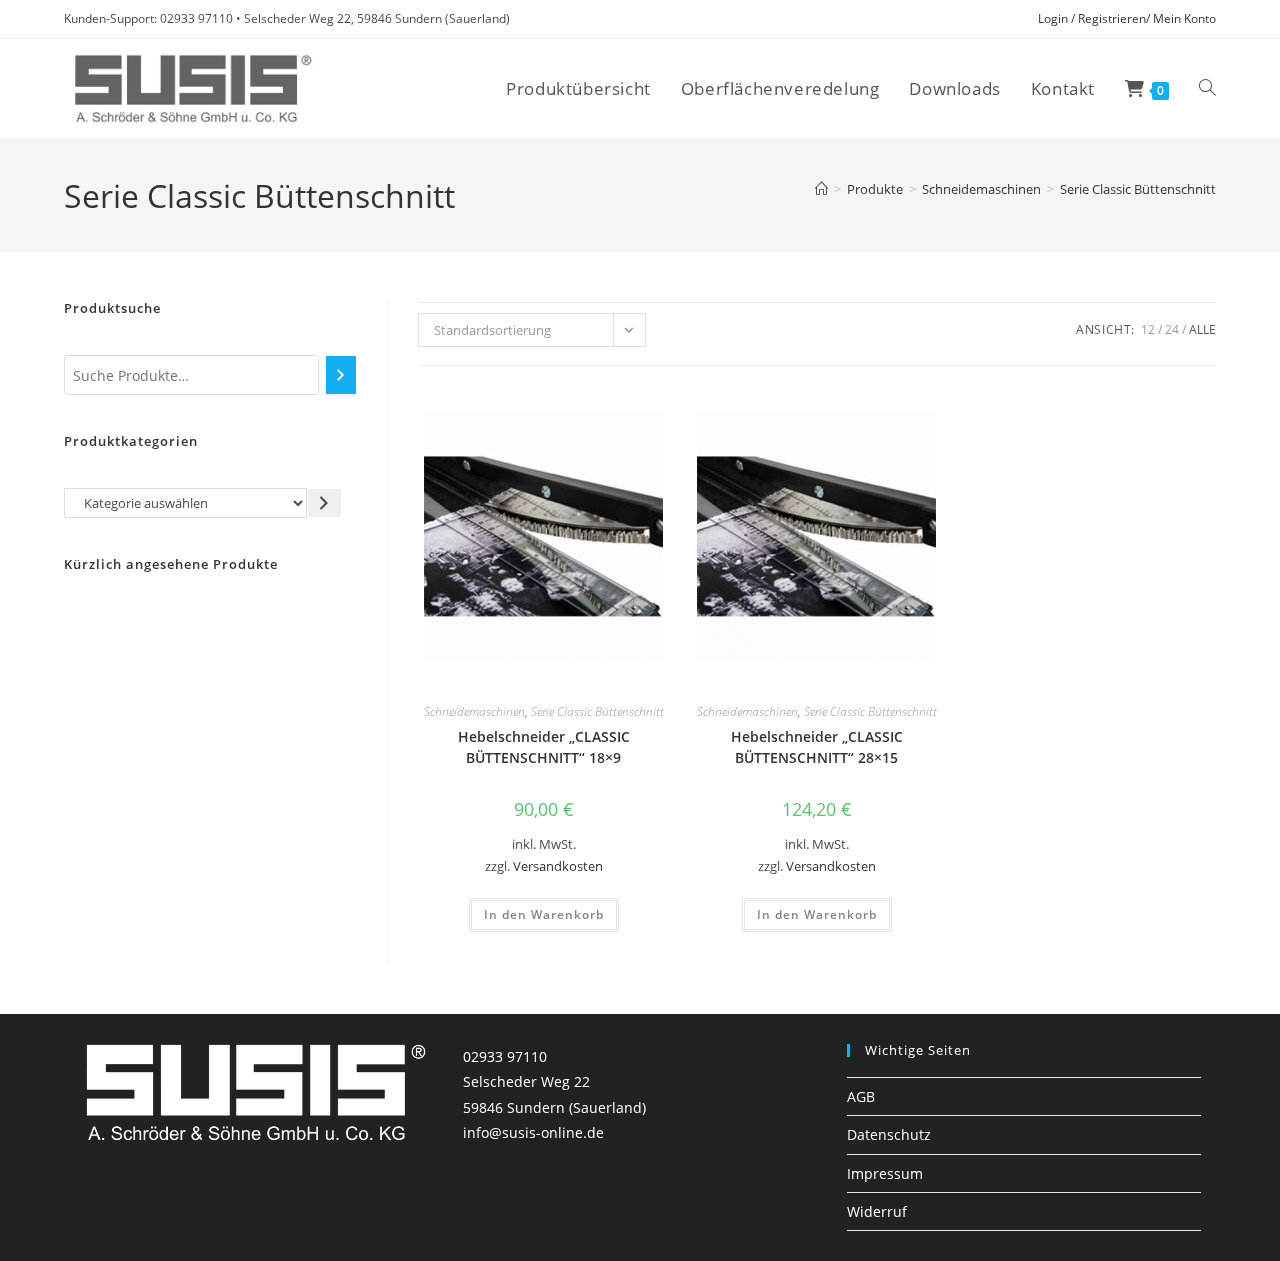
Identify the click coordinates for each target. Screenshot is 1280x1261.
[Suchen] (340, 375)
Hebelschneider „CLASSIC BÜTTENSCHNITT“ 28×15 (817, 747)
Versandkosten (558, 866)
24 (1172, 329)
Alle (1202, 329)
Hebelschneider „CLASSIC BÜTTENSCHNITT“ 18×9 (544, 747)
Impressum (885, 1173)
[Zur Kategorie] (324, 502)
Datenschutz (889, 1134)
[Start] (821, 189)
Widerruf (877, 1211)
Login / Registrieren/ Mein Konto (1127, 18)
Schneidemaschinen (474, 711)
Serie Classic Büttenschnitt (1138, 189)
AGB (861, 1096)
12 (1148, 329)
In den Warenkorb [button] (544, 914)
